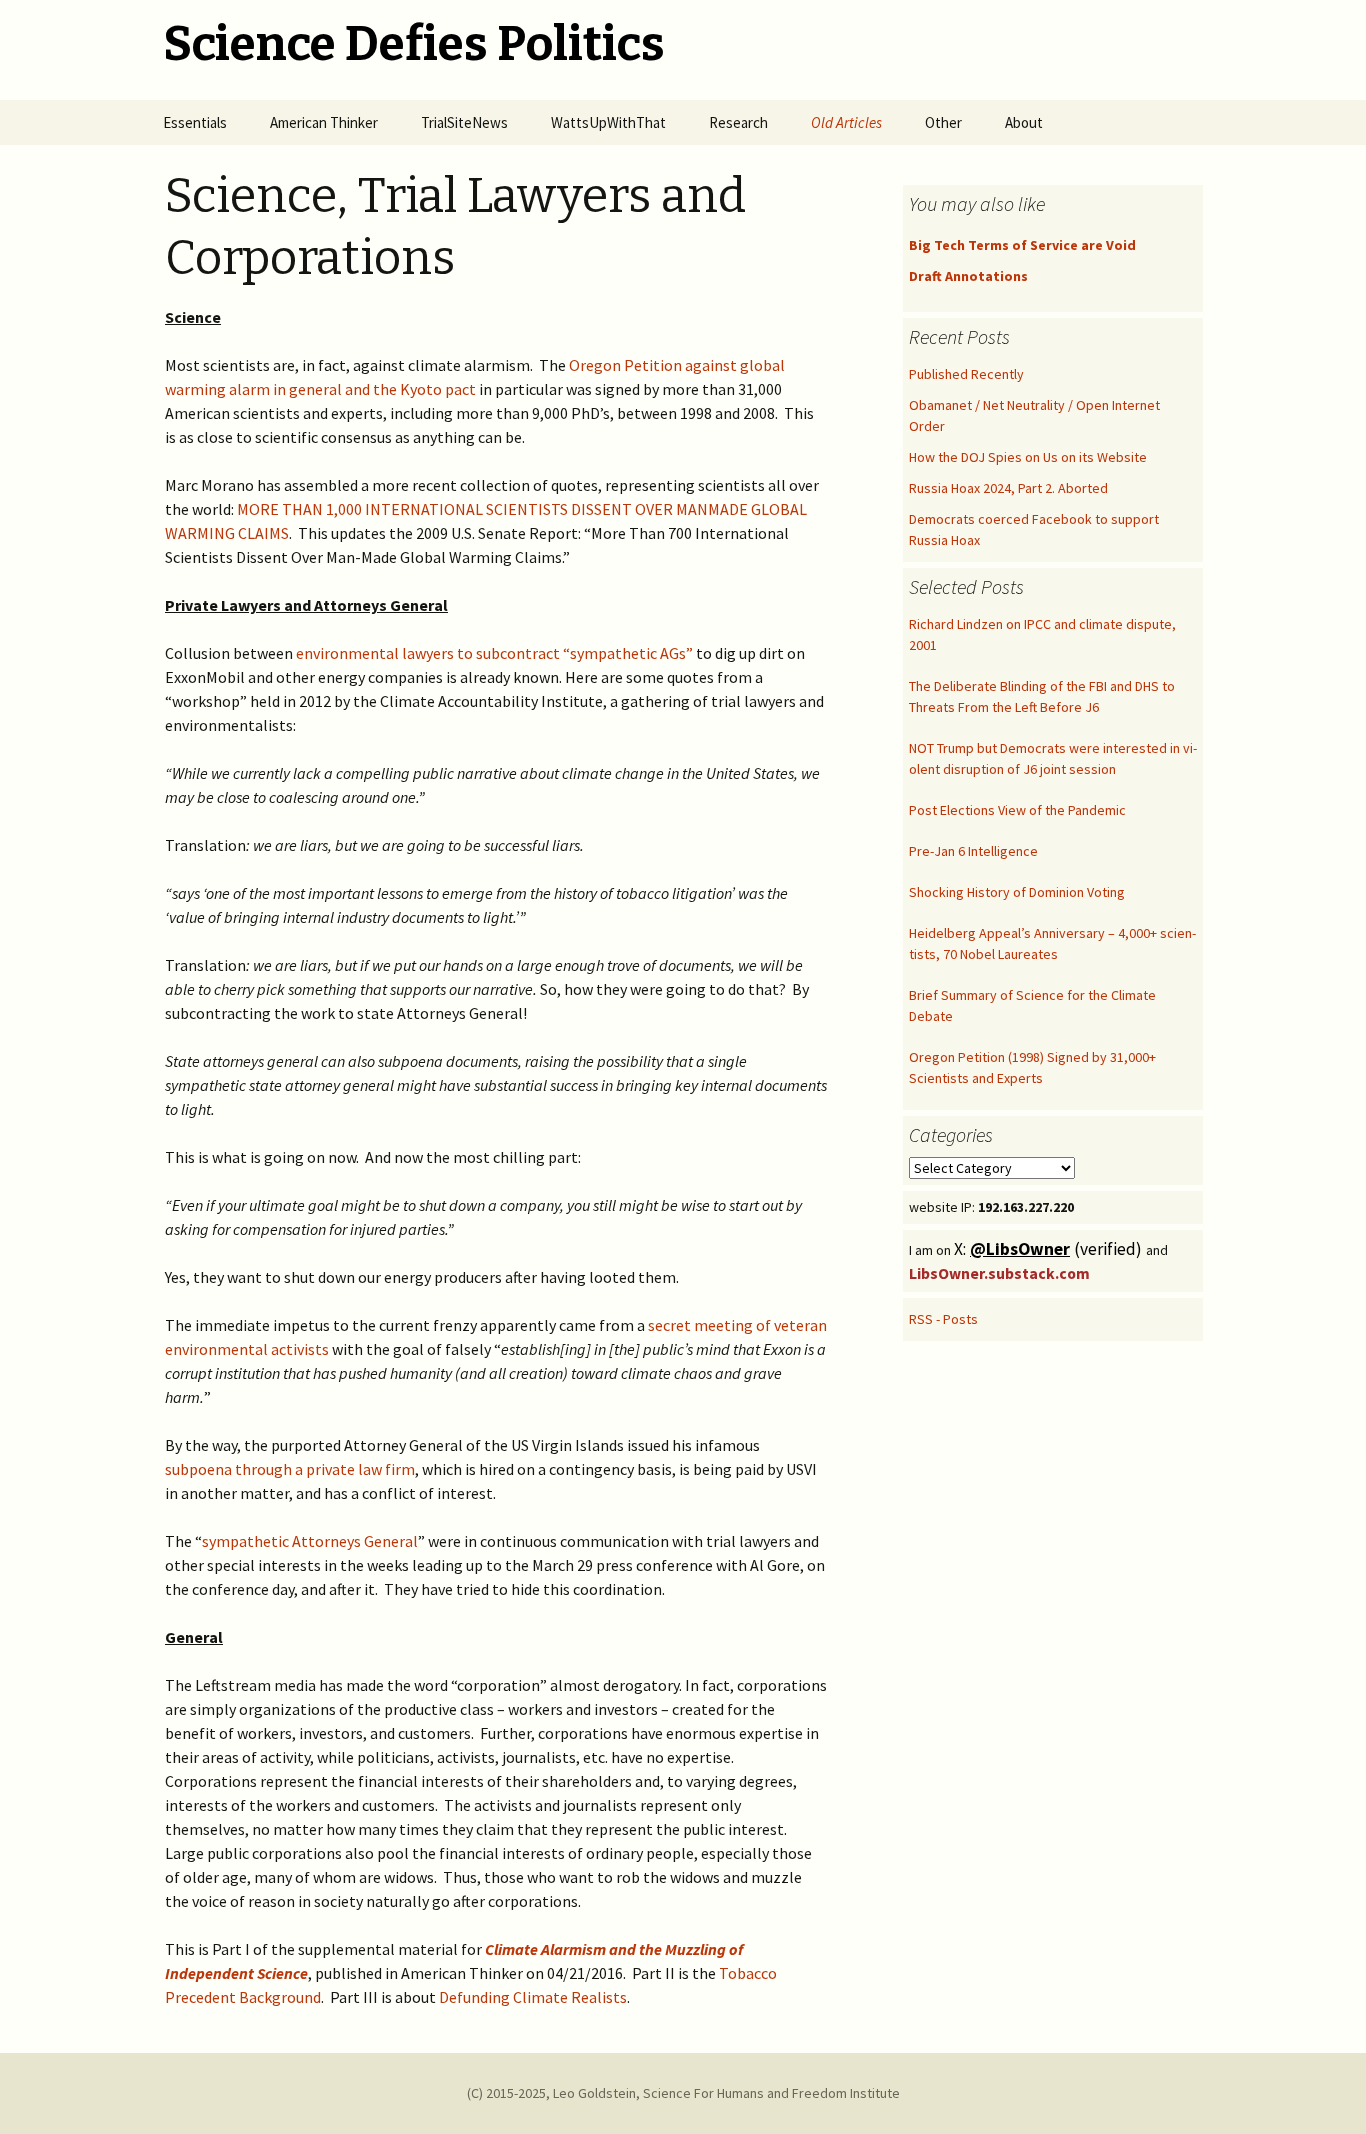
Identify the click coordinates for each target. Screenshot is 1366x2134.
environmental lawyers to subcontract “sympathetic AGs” (494, 653)
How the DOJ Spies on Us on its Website (1028, 457)
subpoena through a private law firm (290, 1469)
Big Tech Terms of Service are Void (1022, 245)
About (1024, 122)
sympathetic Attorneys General (310, 1541)
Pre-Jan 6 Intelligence (973, 851)
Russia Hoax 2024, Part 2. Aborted (1008, 488)
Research (738, 122)
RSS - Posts (943, 1319)
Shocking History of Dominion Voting (1017, 892)
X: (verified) (1050, 1249)
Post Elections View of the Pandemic (1017, 810)
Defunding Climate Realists (533, 1997)
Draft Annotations (968, 276)
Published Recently (966, 374)
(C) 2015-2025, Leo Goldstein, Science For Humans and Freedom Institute (683, 2093)
